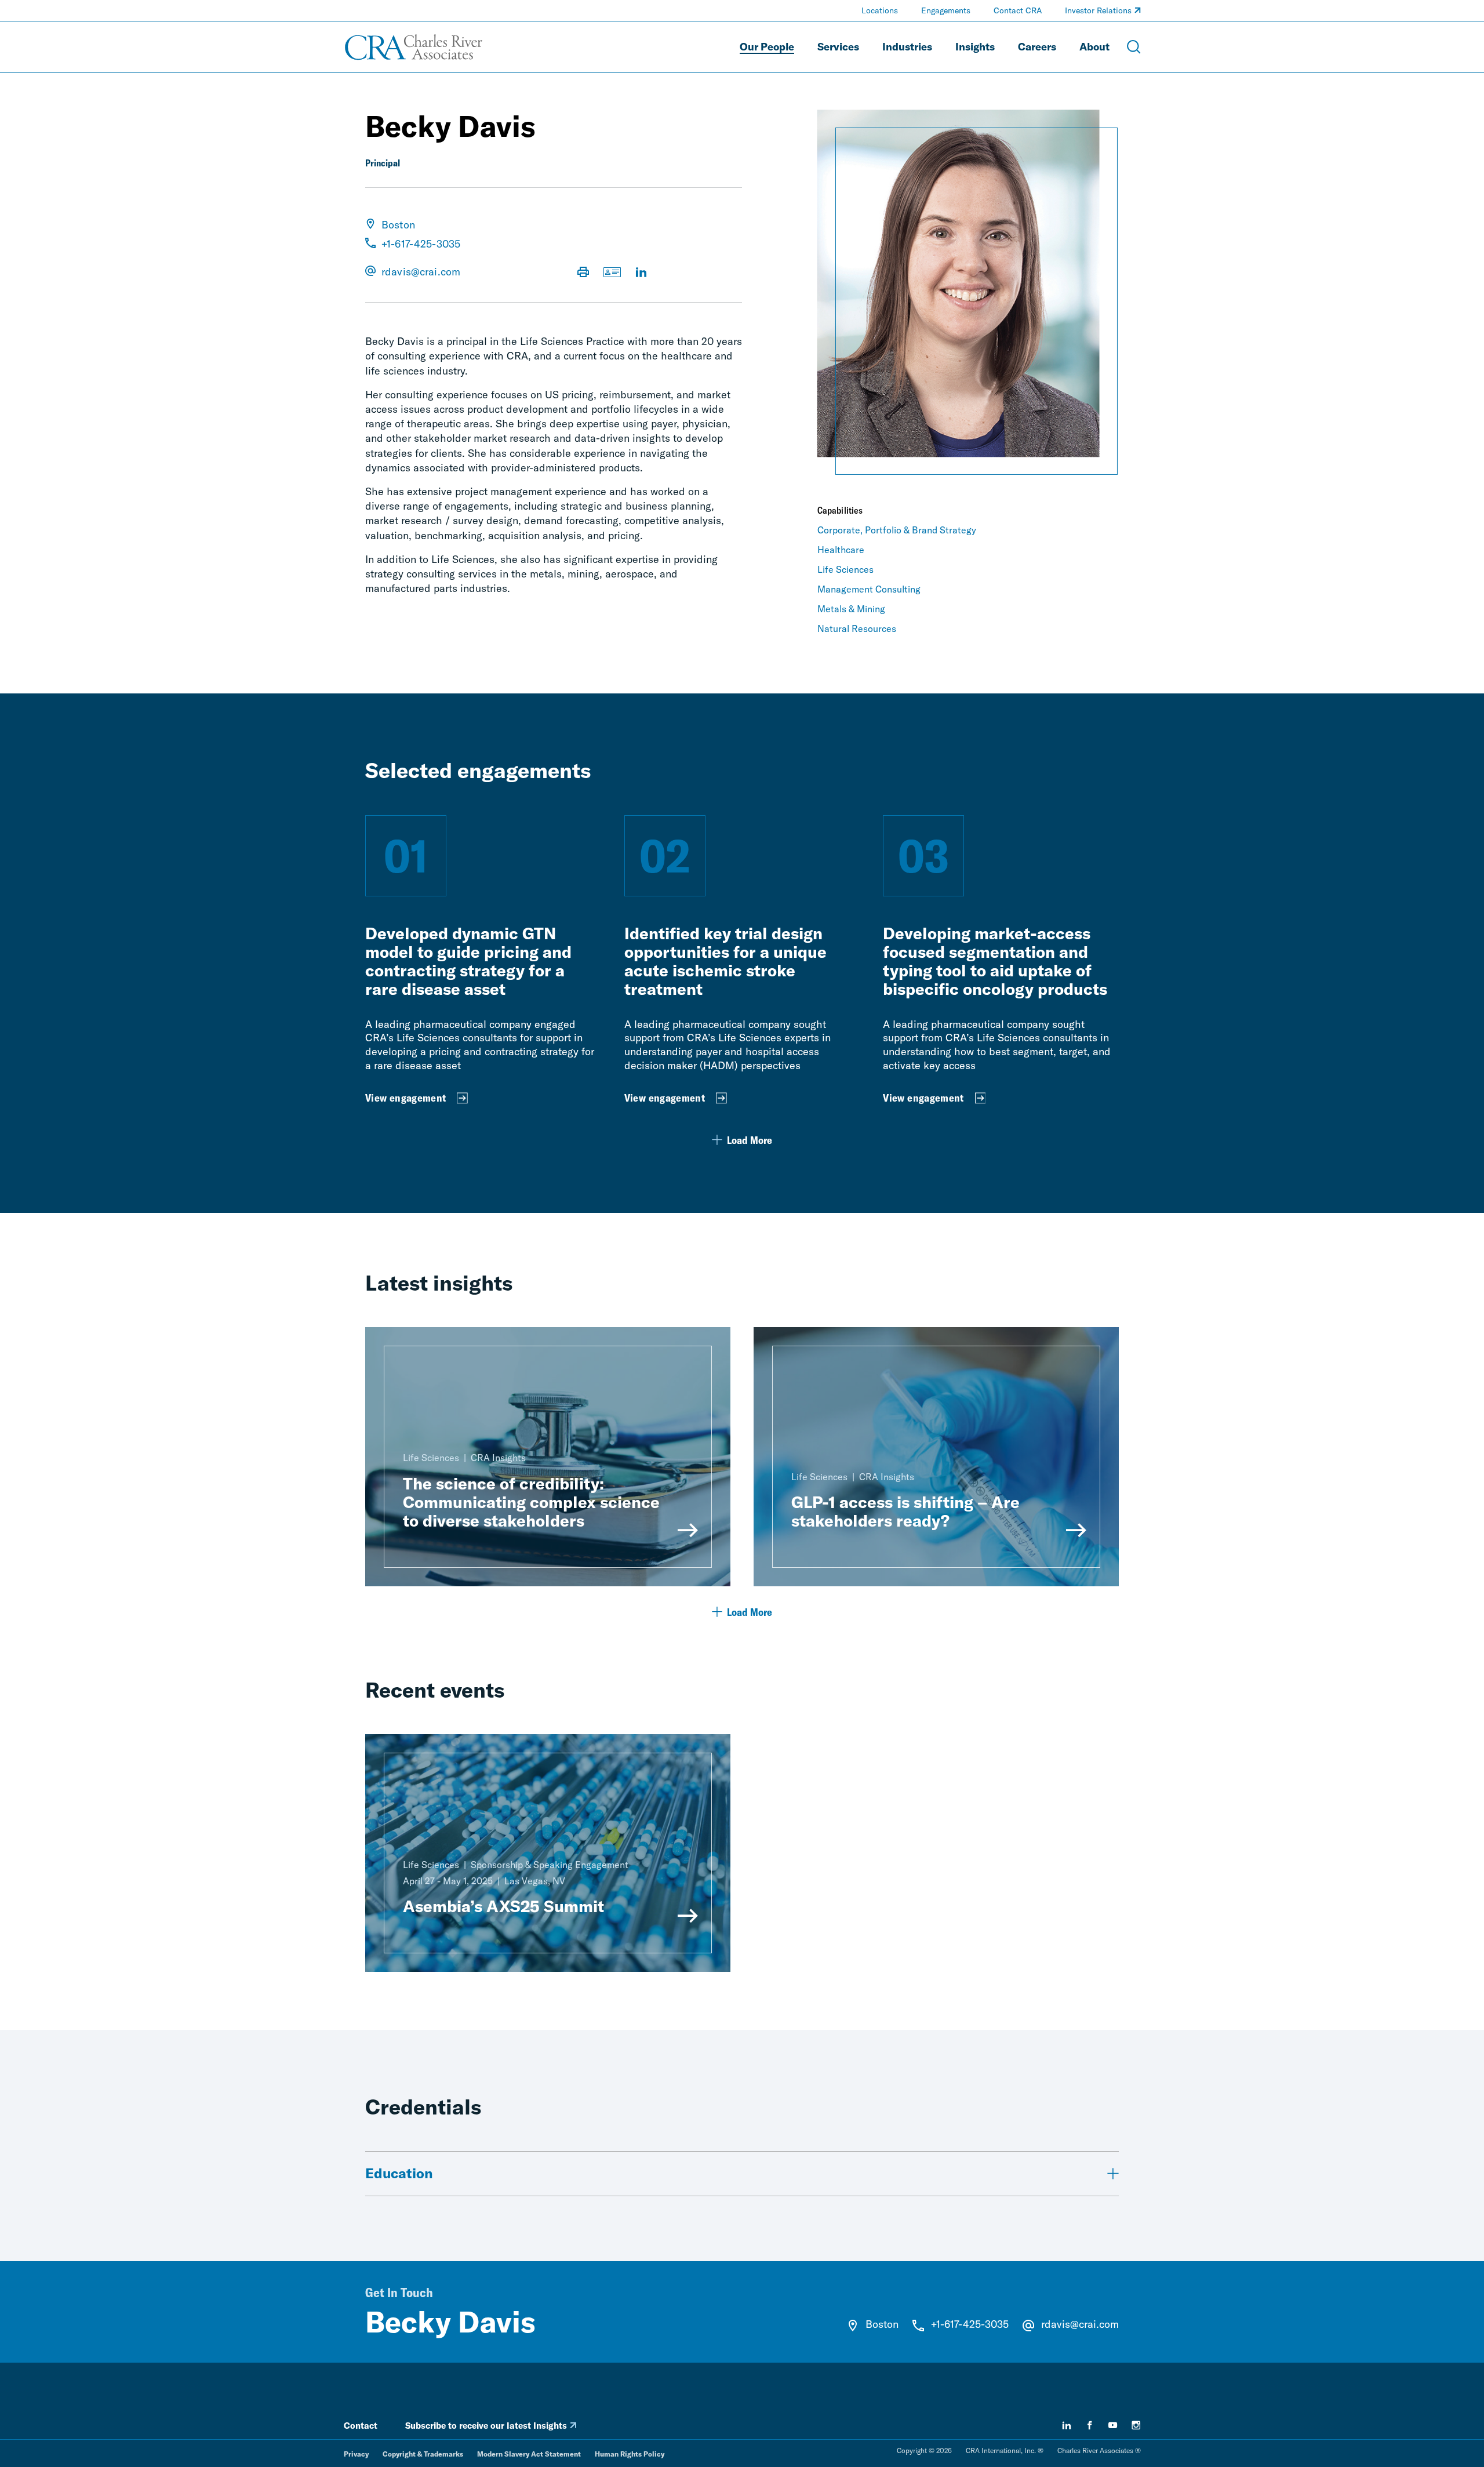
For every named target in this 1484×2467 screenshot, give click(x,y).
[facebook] (1090, 2425)
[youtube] (1113, 2425)
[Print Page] (583, 273)
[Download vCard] (612, 273)
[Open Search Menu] (1134, 47)
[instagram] (1136, 2425)
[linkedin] (1067, 2425)
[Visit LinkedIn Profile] (641, 273)
